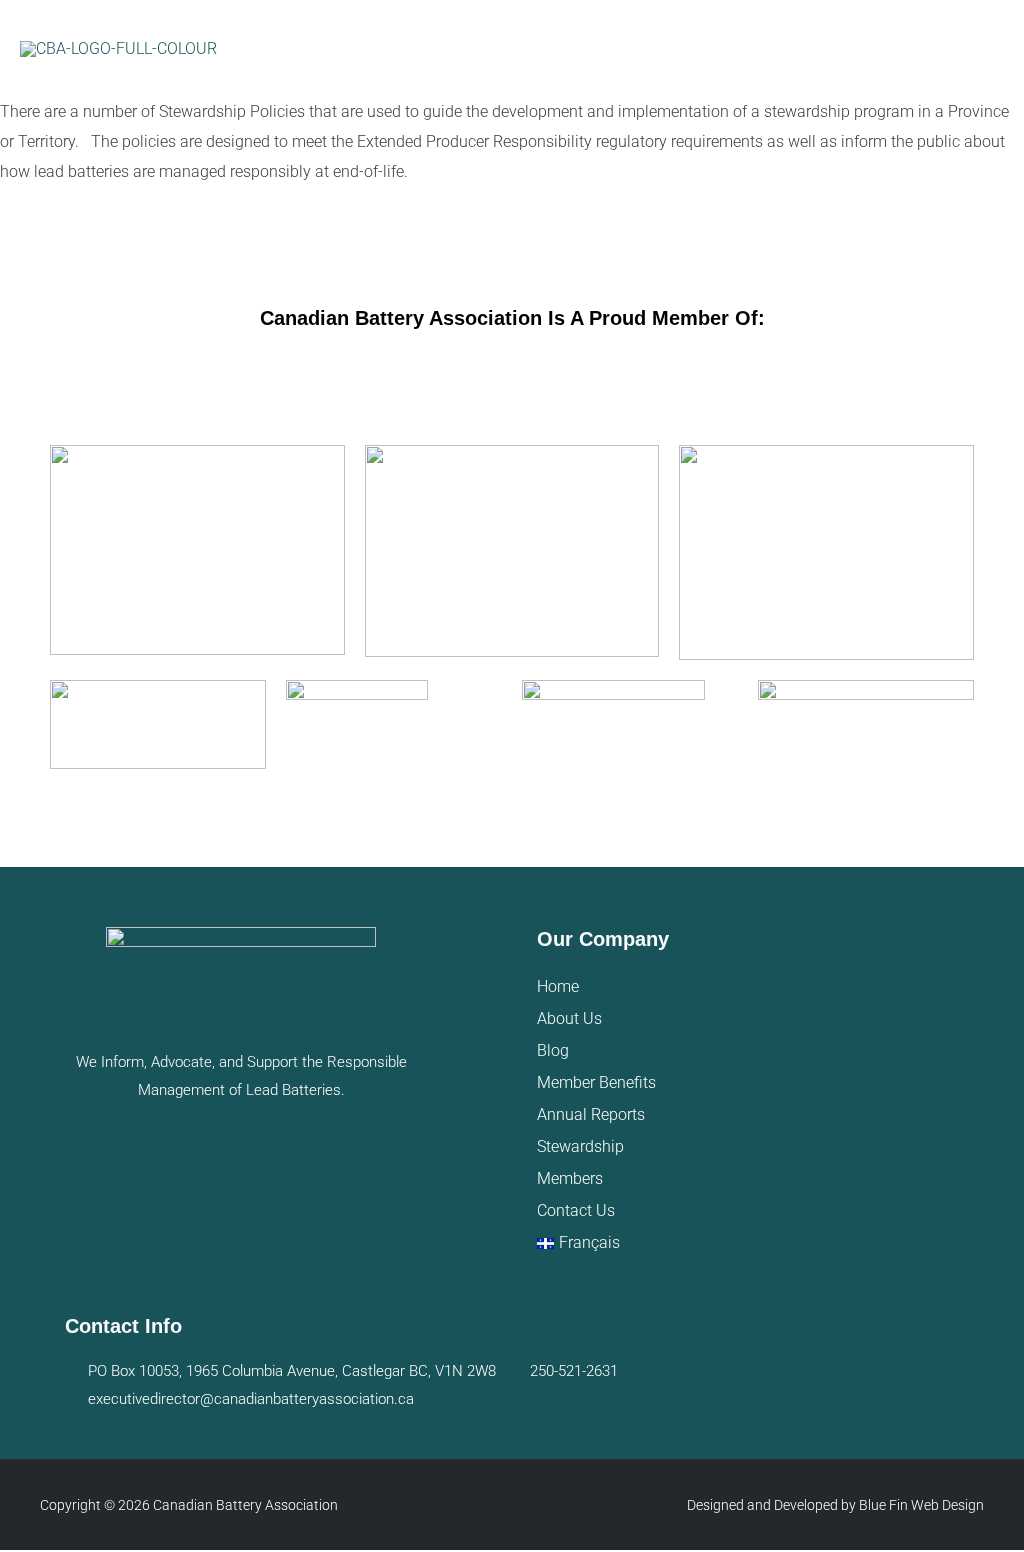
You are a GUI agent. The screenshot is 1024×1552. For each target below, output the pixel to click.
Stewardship (580, 1146)
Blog (553, 1050)
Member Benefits (596, 1082)
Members (570, 1178)
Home (558, 986)
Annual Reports (591, 1114)
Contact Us (576, 1210)
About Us (569, 1018)
